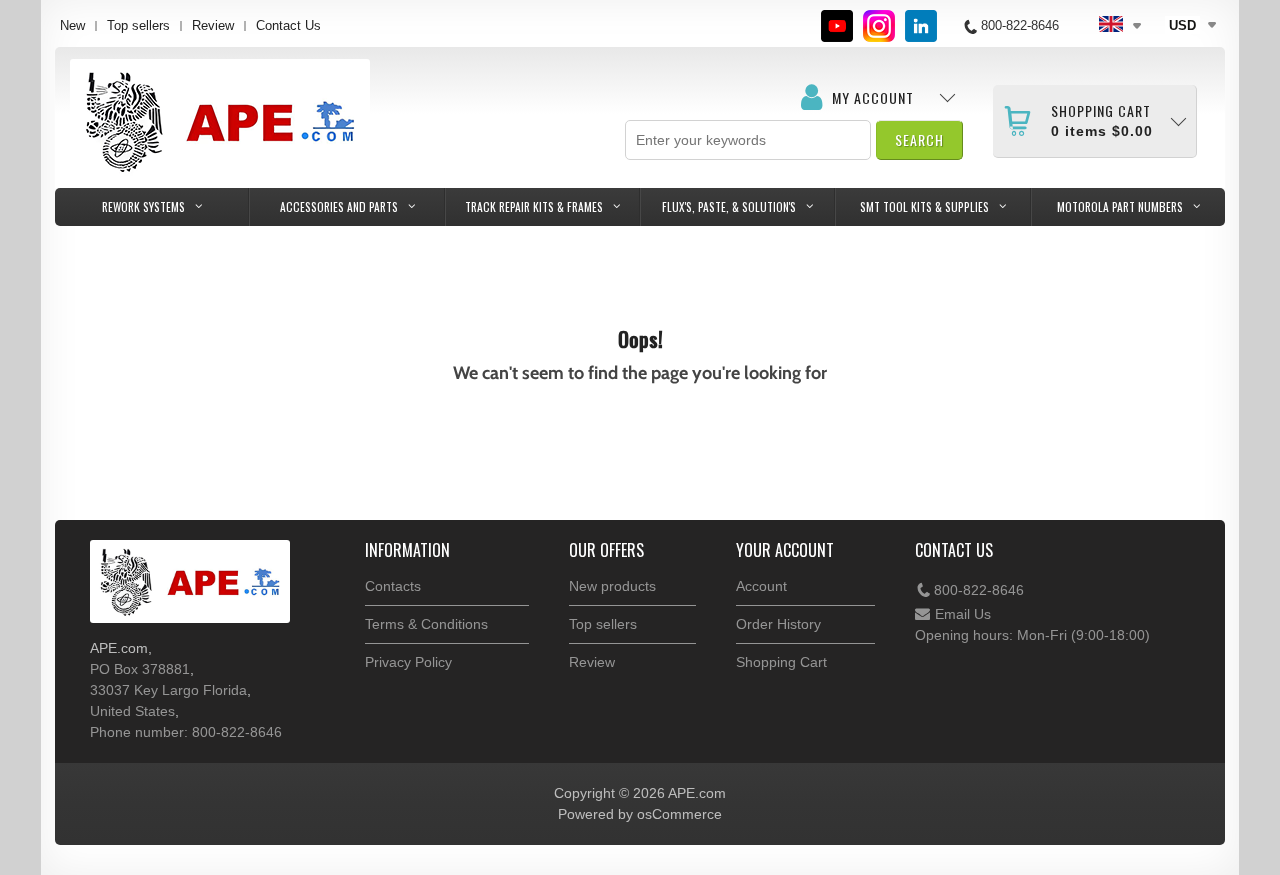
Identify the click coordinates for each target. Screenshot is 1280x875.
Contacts (393, 586)
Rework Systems (143, 206)
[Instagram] (879, 26)
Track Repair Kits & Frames (534, 206)
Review (213, 25)
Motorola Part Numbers (1120, 206)
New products (612, 586)
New (72, 25)
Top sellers (138, 25)
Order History (778, 624)
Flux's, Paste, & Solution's (729, 206)
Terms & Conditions (426, 624)
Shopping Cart (781, 662)
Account (761, 586)
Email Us (963, 614)
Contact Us (288, 25)
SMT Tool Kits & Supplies (924, 206)
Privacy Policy (408, 662)
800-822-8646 (979, 590)
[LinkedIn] (921, 26)
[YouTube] (837, 26)
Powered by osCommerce (640, 814)
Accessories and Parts (339, 206)
